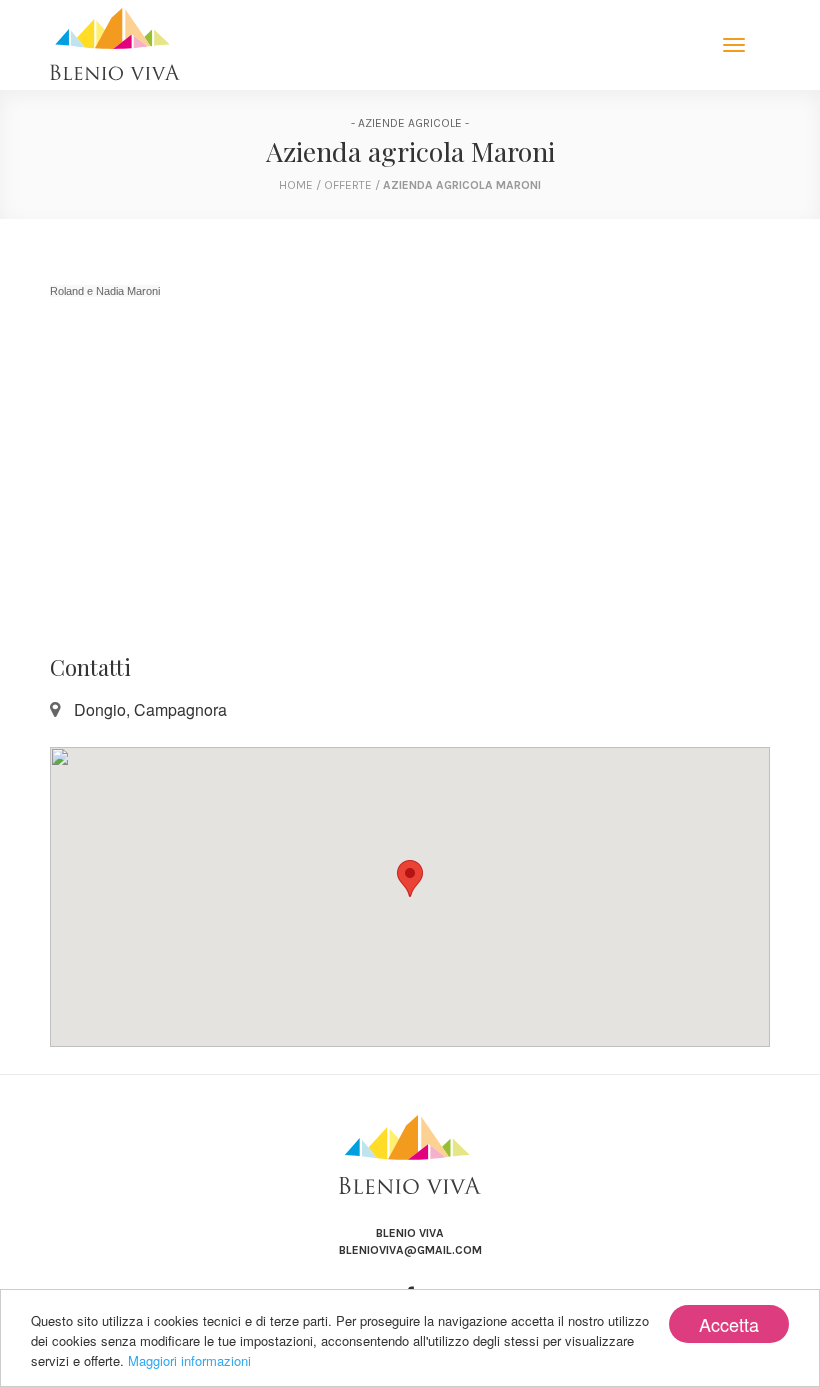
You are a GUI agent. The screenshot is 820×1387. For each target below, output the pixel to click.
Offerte (349, 185)
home (296, 185)
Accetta (729, 1324)
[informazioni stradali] (410, 897)
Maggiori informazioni (189, 1360)
